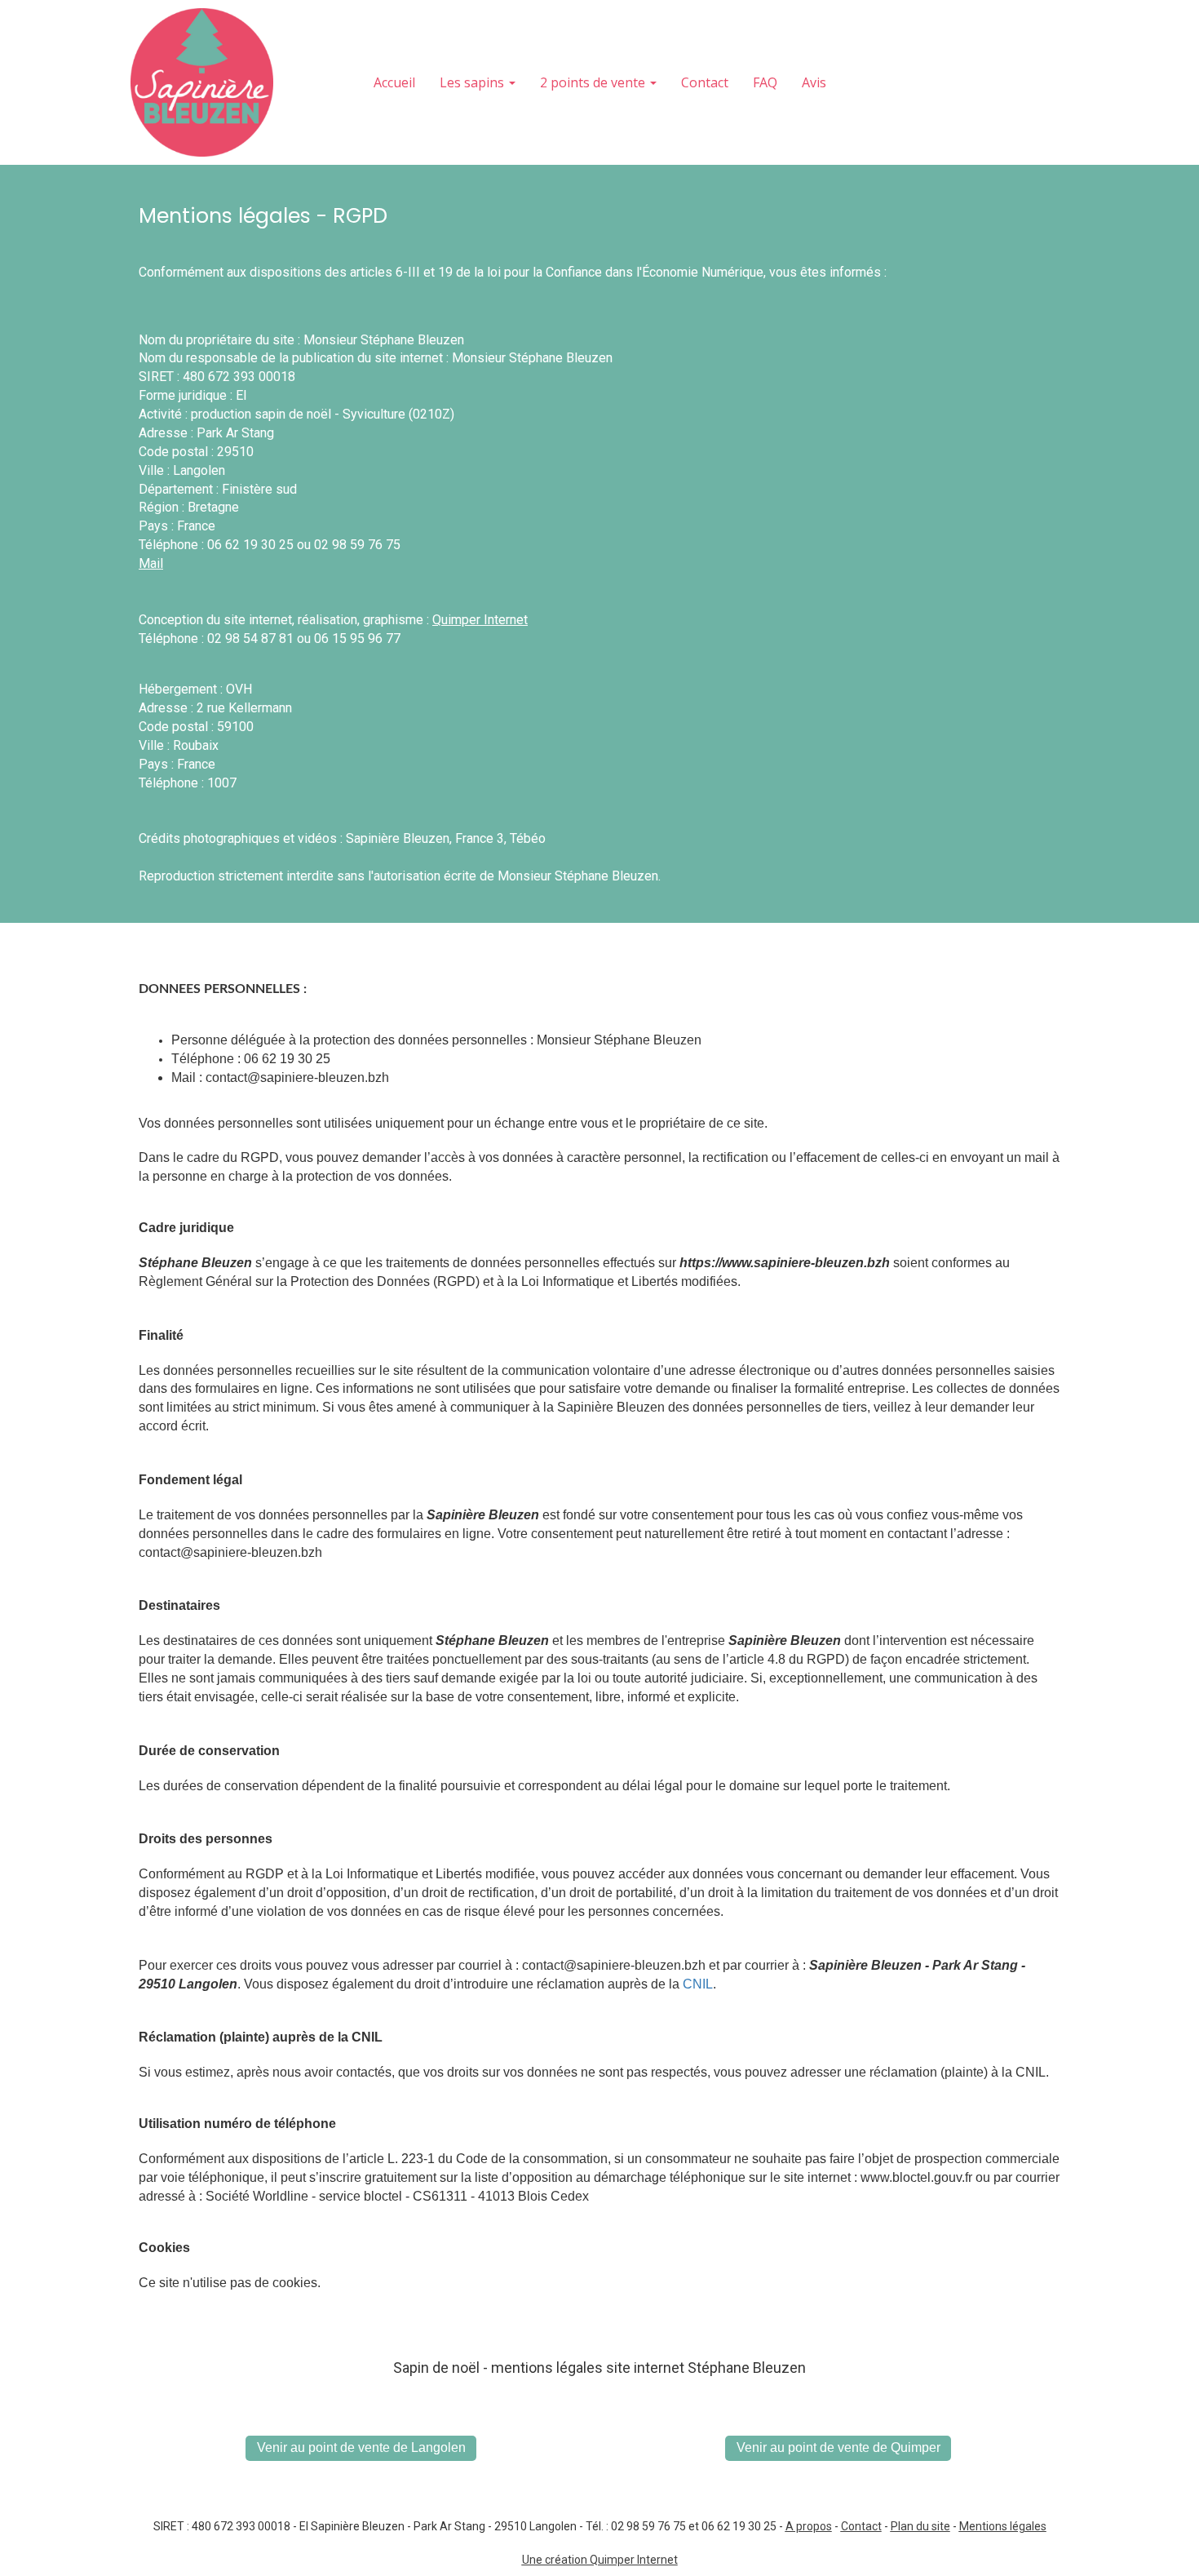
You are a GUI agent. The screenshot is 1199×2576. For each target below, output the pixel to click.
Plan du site (920, 2526)
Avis (814, 82)
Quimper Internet (480, 620)
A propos (809, 2526)
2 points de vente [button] (594, 82)
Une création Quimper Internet (600, 2560)
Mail (151, 563)
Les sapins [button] (473, 82)
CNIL (698, 1984)
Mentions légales (1003, 2526)
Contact (705, 82)
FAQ (765, 82)
